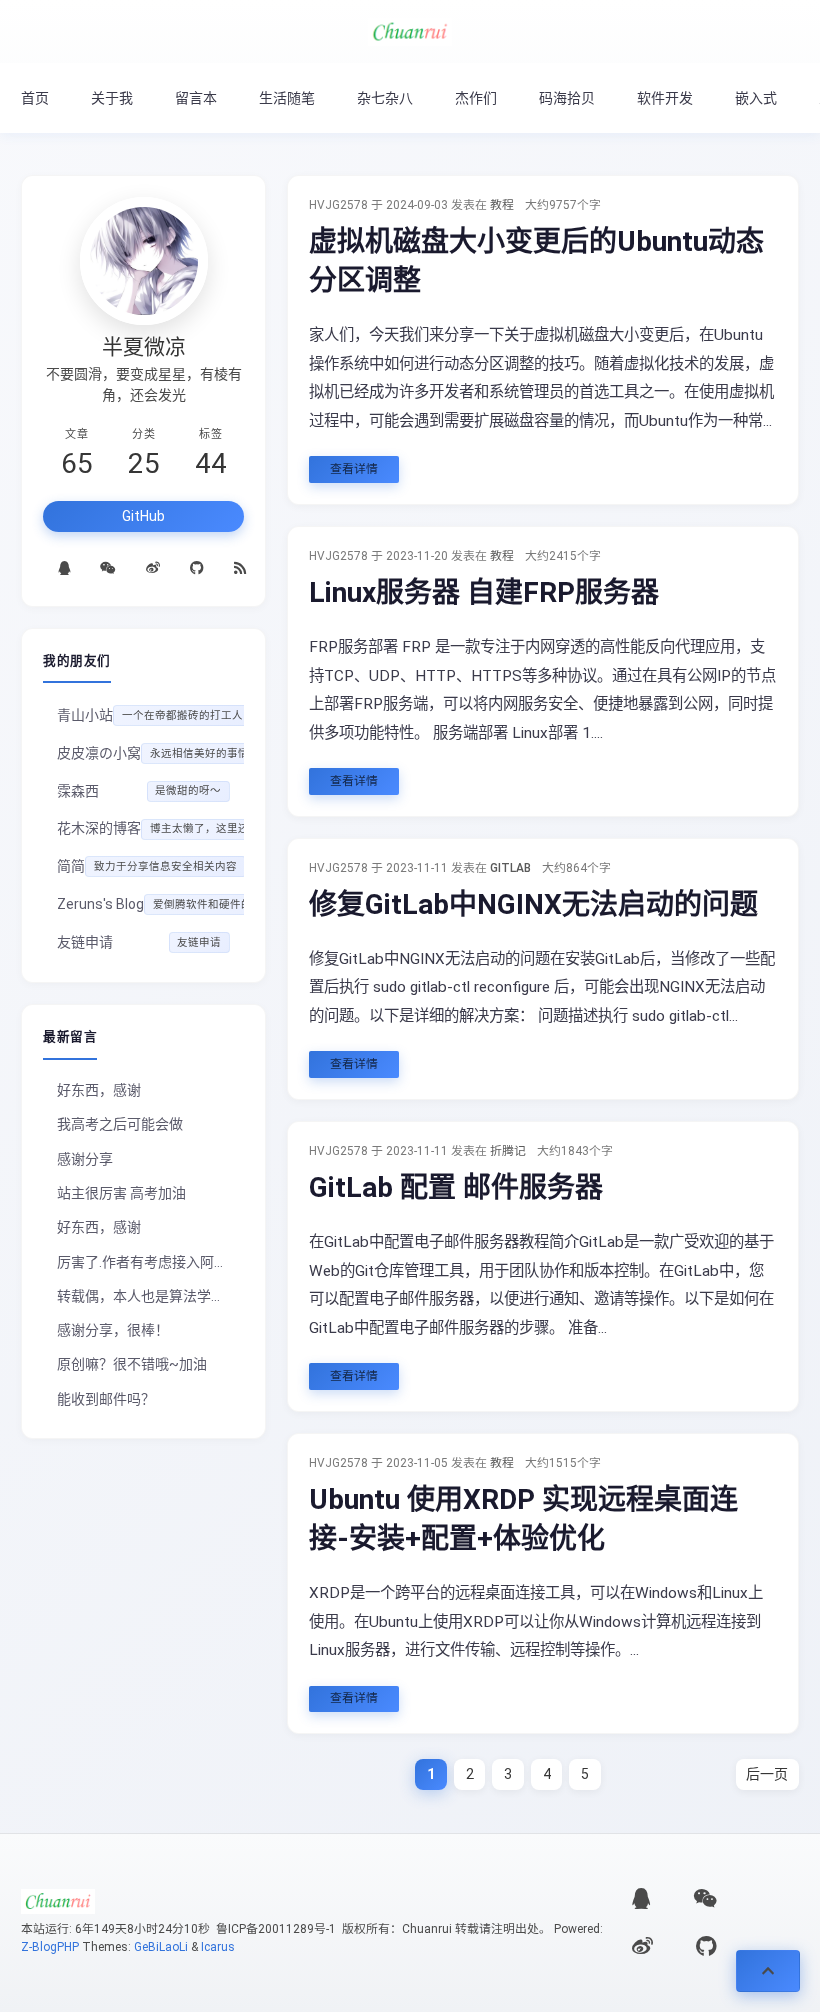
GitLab (510, 868)
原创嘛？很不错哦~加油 (132, 1364)
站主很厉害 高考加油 (121, 1193)
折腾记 (508, 1151)
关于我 (112, 98)
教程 (502, 205)
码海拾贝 (567, 98)
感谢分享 (85, 1159)
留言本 (196, 98)
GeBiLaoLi (161, 1947)
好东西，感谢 (99, 1090)
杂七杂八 (385, 98)
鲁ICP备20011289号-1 (274, 1929)
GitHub (143, 516)
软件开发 (665, 98)
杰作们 (476, 98)
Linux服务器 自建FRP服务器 (484, 592)
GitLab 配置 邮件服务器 (456, 1187)
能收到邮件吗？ (106, 1399)
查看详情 (354, 469)
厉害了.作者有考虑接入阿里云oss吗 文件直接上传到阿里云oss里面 (150, 1262)
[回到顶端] (768, 1971)
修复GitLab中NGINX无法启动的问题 (533, 904)
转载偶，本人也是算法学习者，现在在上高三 (150, 1296)
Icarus (218, 1947)
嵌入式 (756, 98)
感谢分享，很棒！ (113, 1330)
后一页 (767, 1774)
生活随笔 (287, 98)
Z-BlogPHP (50, 1947)
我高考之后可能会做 (120, 1124)
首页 (35, 98)
